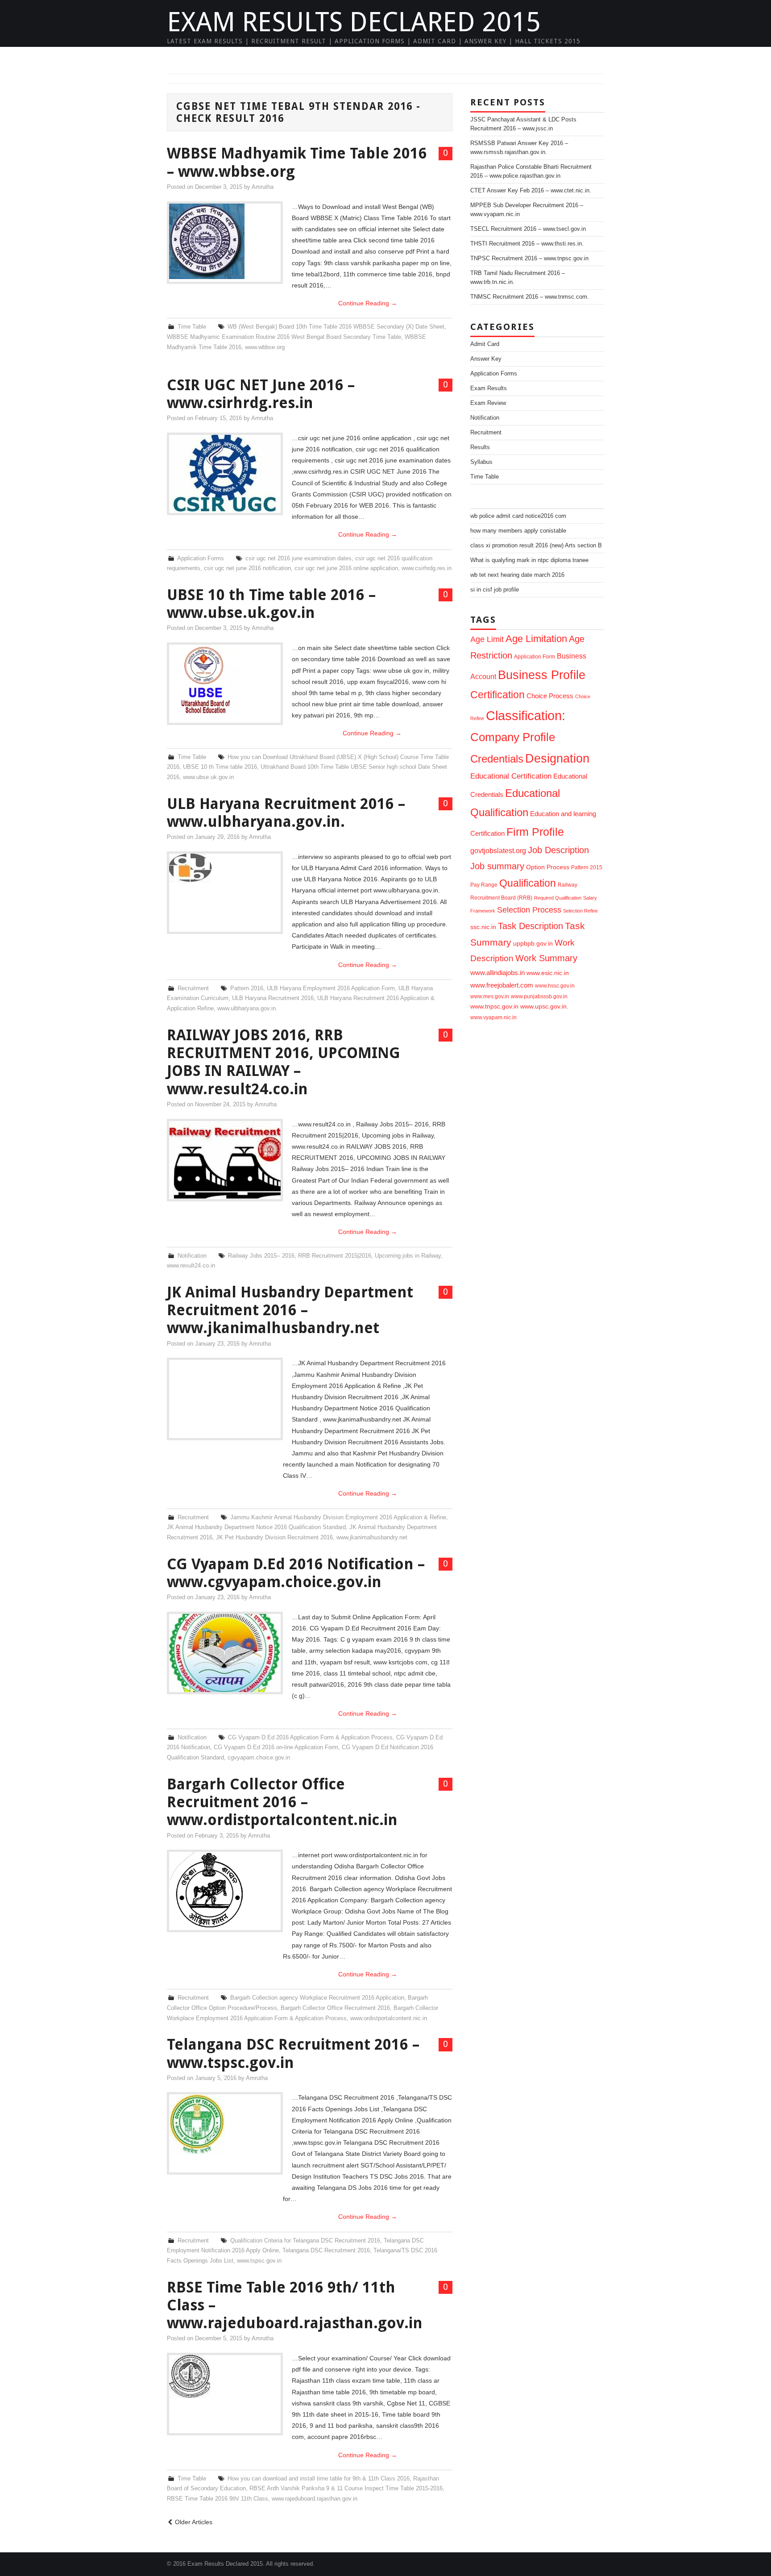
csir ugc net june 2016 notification (247, 568)
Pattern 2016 (247, 988)
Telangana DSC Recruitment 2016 (326, 2251)
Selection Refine (580, 911)
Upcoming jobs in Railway (408, 1256)
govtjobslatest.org (498, 850)
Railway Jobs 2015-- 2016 (261, 1256)
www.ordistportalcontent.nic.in (389, 2018)
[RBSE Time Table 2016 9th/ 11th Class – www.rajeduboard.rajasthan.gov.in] (225, 2376)
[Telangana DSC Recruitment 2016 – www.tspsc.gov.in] (225, 2124)
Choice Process (550, 696)
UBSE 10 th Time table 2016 (220, 767)
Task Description (531, 926)
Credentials (497, 759)
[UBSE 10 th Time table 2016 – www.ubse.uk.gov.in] (225, 679)
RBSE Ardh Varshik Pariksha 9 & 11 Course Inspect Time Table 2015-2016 (346, 2488)
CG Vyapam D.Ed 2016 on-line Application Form (276, 1747)
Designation (557, 758)
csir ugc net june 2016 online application (346, 568)
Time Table (192, 327)
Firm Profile (535, 832)
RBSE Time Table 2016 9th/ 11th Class (218, 2499)
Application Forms (201, 559)
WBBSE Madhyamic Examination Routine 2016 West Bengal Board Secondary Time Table (284, 337)
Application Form (535, 657)
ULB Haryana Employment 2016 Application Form (331, 988)
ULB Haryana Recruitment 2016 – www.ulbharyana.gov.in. (286, 813)
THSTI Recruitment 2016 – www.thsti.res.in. (527, 244)
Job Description (558, 850)
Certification (497, 695)
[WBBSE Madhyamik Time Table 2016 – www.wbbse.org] (225, 241)
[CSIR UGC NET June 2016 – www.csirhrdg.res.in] (225, 474)
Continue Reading (368, 303)
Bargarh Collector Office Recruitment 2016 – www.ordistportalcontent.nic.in (282, 1802)
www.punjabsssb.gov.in (539, 996)
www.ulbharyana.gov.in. (247, 1009)
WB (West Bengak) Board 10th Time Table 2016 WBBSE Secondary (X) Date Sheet (336, 327)
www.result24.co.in (191, 1266)
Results (480, 447)
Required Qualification (558, 898)
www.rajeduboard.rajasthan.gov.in (315, 2499)
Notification (192, 1256)
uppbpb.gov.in (533, 944)
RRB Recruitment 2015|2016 (335, 1256)
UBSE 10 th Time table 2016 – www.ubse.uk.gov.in (271, 604)
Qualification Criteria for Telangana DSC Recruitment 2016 (305, 2241)
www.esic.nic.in (548, 973)
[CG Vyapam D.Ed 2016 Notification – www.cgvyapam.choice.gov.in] (225, 1653)
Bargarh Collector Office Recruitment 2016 (335, 2008)
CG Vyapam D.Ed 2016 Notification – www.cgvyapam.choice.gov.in (296, 1573)
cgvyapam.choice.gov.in (259, 1758)
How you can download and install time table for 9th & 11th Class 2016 (319, 2479)
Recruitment (193, 988)
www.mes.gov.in (490, 996)
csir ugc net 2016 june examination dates (298, 559)
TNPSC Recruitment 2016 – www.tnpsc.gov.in (529, 258)
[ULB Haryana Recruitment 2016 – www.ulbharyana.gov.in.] (225, 868)
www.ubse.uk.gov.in (208, 777)
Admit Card (485, 344)
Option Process (548, 867)
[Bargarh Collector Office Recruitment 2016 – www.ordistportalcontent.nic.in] (225, 1891)
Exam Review (488, 403)
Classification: (526, 715)
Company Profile (513, 737)
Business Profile (542, 675)
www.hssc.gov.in (555, 986)
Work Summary (546, 958)
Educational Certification (511, 776)
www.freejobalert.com (502, 985)
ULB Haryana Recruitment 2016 (273, 998)
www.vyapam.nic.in (493, 1017)
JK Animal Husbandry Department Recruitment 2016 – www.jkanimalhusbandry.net (290, 1310)
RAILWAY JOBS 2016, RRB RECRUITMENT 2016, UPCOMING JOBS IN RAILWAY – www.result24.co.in (284, 1062)
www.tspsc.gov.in (259, 2261)
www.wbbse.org (265, 347)
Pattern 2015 (587, 867)
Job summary (497, 866)
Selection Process (529, 910)
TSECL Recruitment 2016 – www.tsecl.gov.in (528, 229)
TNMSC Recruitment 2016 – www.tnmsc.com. (530, 297)
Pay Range (484, 885)
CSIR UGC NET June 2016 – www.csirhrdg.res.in (261, 394)
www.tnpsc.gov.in (494, 1007)
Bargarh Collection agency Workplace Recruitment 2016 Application (317, 1998)
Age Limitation (536, 639)
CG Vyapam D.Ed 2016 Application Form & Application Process (310, 1738)
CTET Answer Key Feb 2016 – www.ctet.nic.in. (531, 191)
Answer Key (486, 359)
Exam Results (489, 388)
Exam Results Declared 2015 (354, 22)
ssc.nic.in (483, 927)
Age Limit (487, 639)
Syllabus (481, 462)
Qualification (528, 883)
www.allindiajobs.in (497, 973)
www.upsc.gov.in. (544, 1007)
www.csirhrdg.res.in (427, 568)
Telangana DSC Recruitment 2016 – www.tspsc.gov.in (293, 2053)
